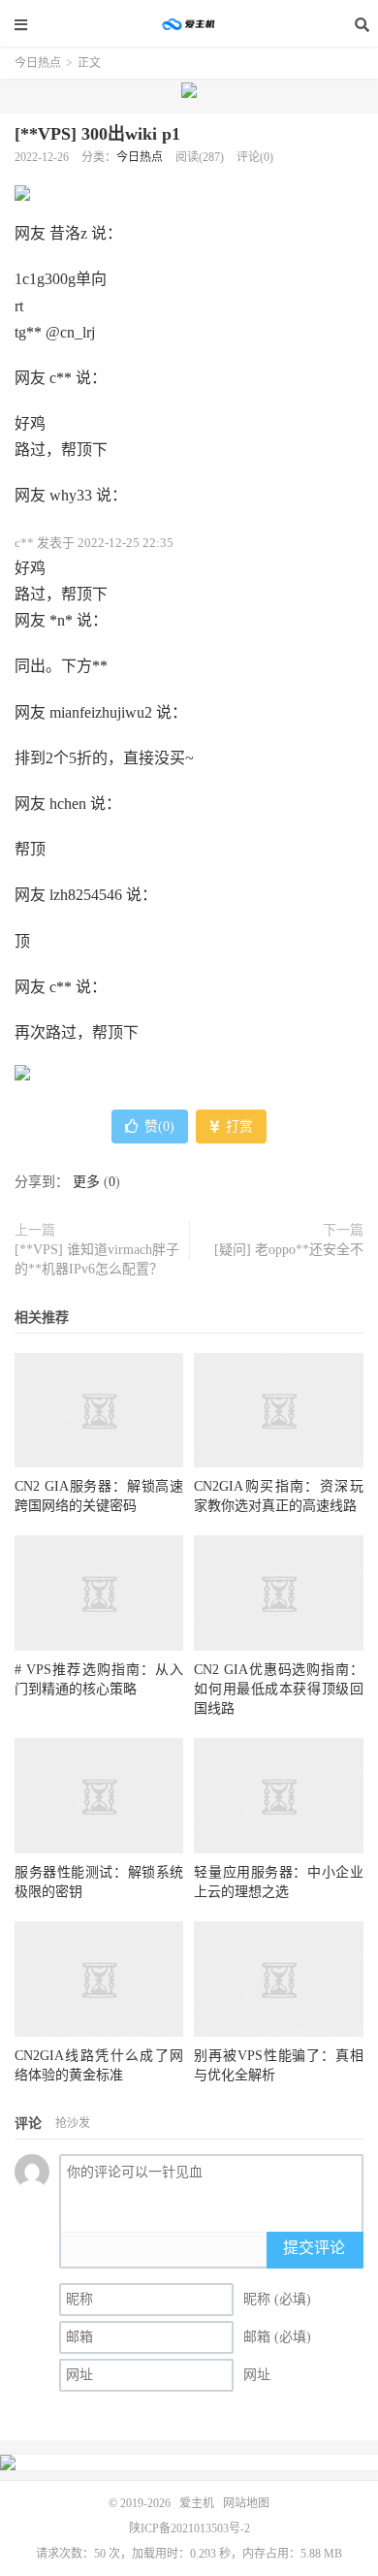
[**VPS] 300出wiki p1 (97, 134)
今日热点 (38, 63)
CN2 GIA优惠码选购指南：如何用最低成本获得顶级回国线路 (278, 1689)
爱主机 (189, 24)
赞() (159, 1127)
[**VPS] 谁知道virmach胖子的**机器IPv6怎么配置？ (97, 1259)
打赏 (237, 1127)
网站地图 (246, 2503)
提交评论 (314, 2248)
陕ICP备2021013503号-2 (189, 2528)
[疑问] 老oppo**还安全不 (289, 1250)
